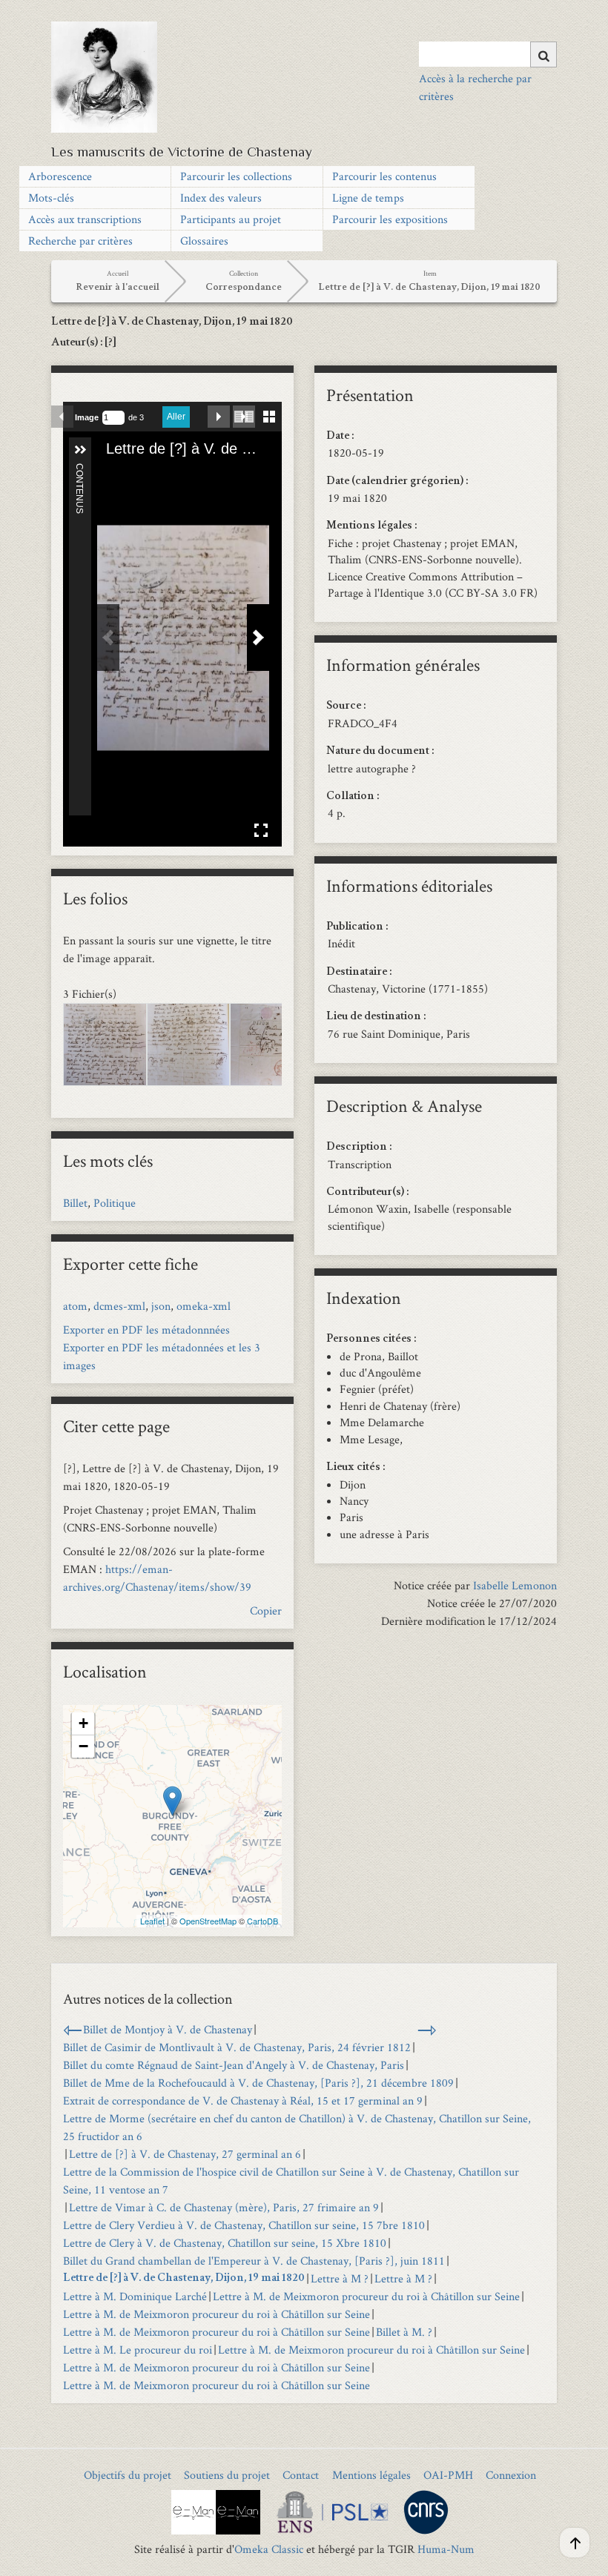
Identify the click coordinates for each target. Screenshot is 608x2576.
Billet (75, 1203)
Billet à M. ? (404, 2332)
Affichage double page (244, 417)
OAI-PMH (448, 2475)
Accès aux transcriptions (85, 219)
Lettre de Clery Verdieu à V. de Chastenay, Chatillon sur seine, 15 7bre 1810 (244, 2225)
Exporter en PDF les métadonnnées (146, 1330)
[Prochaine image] (219, 417)
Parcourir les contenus (384, 176)
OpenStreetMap (208, 1921)
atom (75, 1306)
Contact (301, 2475)
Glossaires (204, 241)
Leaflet (152, 1921)
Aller (176, 417)
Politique (115, 1203)
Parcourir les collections (236, 176)
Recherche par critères (80, 241)
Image (87, 417)
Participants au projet (231, 219)
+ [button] (83, 1723)
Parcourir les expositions (390, 219)
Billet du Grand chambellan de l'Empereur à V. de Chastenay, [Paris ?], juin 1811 (254, 2261)
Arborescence (60, 176)
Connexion (511, 2475)
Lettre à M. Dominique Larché (135, 2296)
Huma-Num (446, 2549)
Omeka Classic (269, 2549)
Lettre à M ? (340, 2278)
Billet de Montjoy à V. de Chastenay (168, 2029)
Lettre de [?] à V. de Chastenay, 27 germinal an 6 (185, 2154)
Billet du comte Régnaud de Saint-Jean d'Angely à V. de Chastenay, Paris (234, 2065)
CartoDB (262, 1921)
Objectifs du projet (128, 2475)
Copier (266, 1610)
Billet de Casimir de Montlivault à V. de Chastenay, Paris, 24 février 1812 (237, 2047)
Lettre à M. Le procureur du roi (138, 2350)
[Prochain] (258, 638)
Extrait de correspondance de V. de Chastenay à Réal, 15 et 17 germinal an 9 (243, 2100)
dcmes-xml (119, 1306)
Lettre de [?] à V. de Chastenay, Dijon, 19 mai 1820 (184, 2279)
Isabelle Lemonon (515, 1585)
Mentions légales (371, 2475)
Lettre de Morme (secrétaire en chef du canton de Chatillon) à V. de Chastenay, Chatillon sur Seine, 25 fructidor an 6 (297, 2127)
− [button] (83, 1746)
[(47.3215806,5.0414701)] (172, 1801)
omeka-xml (204, 1306)
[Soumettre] (543, 54)
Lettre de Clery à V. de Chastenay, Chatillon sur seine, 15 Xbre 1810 (225, 2243)
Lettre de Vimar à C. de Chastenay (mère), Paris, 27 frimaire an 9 (224, 2207)
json (161, 1306)
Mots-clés (51, 198)
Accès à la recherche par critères (475, 87)
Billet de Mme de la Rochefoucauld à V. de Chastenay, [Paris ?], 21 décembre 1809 (258, 2083)
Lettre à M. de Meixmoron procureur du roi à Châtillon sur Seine (366, 2296)
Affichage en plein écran (261, 830)
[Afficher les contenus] (80, 450)
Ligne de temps (368, 198)
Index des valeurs (221, 198)
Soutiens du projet (227, 2475)
